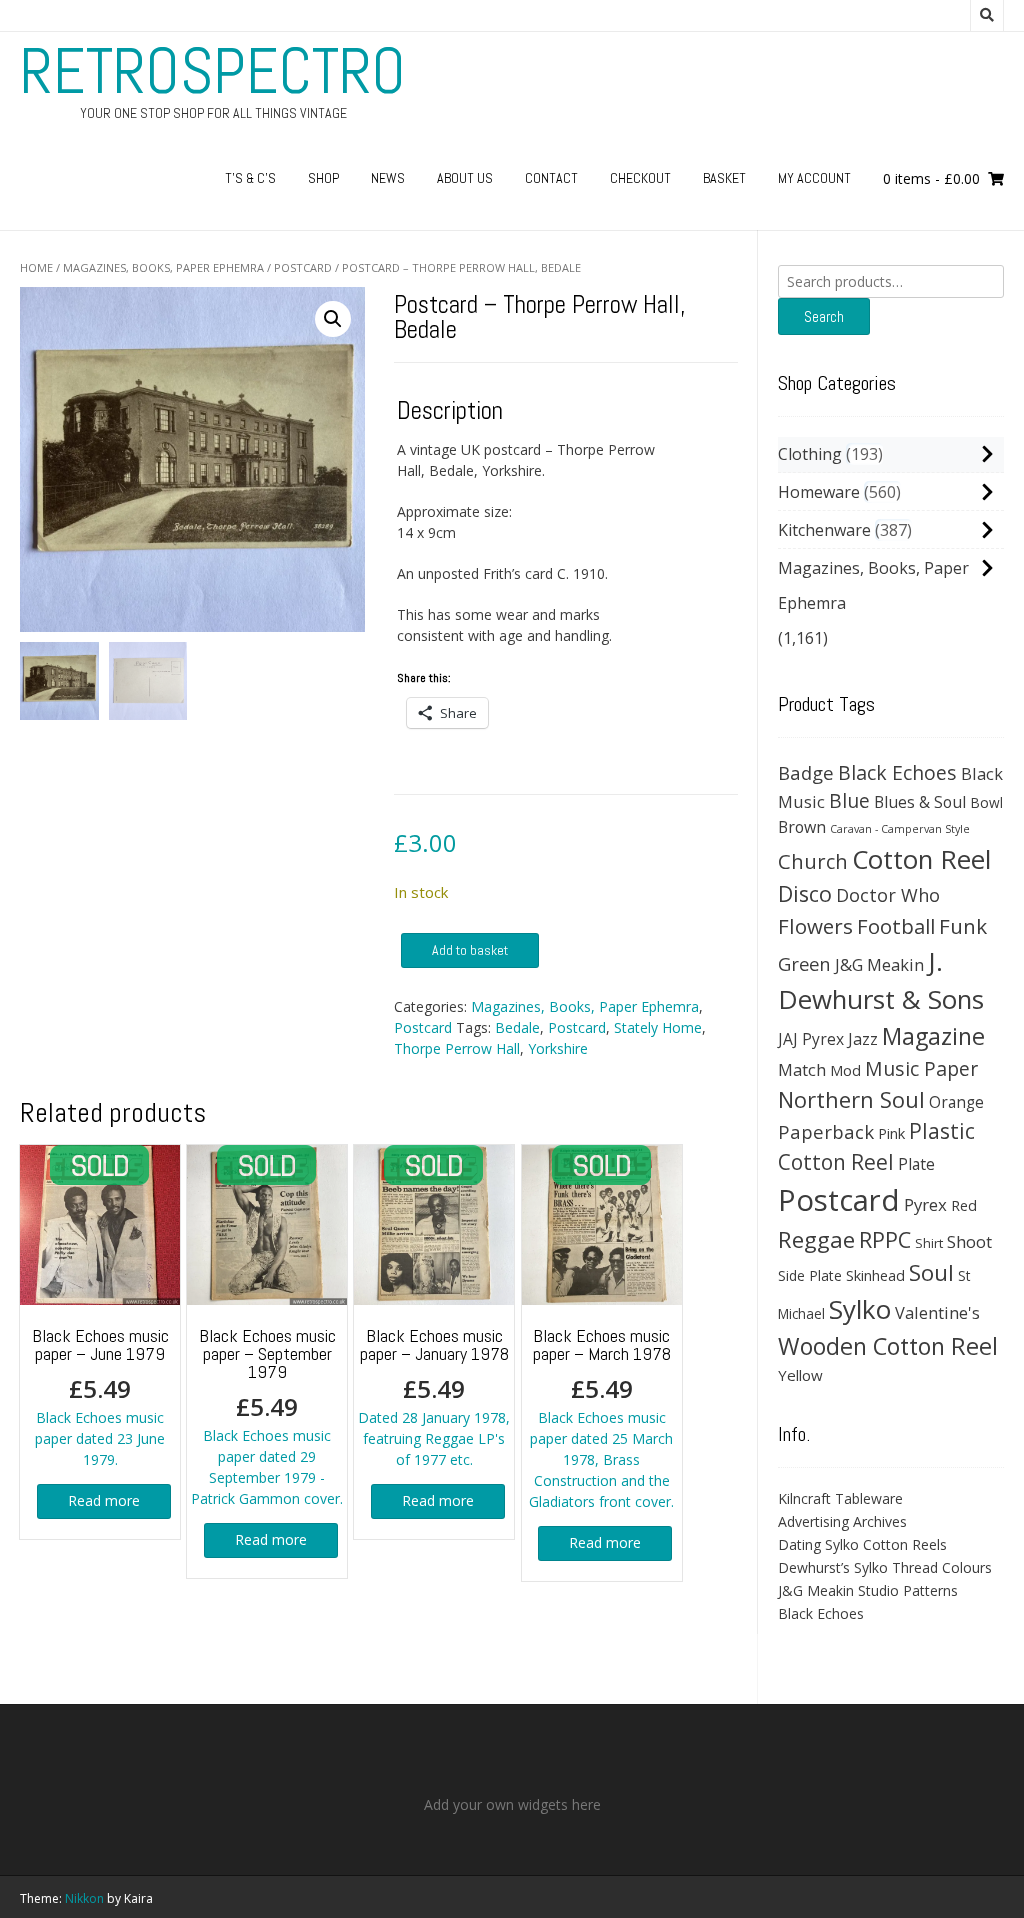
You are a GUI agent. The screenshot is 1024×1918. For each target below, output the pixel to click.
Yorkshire (558, 1048)
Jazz (863, 1039)
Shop (323, 178)
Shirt (929, 1243)
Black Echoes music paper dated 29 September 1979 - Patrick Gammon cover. (267, 1416)
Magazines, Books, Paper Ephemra (163, 267)
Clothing (810, 454)
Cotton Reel (921, 859)
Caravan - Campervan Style (900, 829)
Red (964, 1205)
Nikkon (84, 1898)
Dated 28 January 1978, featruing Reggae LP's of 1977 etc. (434, 1396)
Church (813, 861)
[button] (333, 319)
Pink (891, 1133)
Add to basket (470, 950)
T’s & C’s (250, 178)
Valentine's (937, 1312)
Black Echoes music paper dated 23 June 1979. (100, 1396)
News (388, 178)
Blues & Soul (920, 802)
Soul (931, 1272)
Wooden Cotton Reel (888, 1346)
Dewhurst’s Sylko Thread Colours (885, 1567)
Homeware (819, 492)
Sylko (860, 1309)
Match (802, 1069)
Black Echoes (897, 772)
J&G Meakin (879, 964)
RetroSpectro (213, 71)
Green (804, 963)
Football (896, 926)
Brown (802, 827)
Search (824, 316)
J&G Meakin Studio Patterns (868, 1590)
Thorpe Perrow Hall (457, 1048)
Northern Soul (851, 1099)
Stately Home (658, 1027)
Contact (551, 178)
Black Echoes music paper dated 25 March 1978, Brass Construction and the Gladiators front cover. (601, 1417)
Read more (104, 1500)
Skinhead (875, 1275)
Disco (805, 893)
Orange (956, 1102)
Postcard (303, 267)
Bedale (517, 1027)
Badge (806, 772)
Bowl (986, 802)
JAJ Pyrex (811, 1039)
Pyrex (925, 1204)
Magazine (933, 1036)
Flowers (815, 926)
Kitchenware (824, 530)
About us (465, 178)
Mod (845, 1070)
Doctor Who (888, 895)
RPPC (885, 1239)
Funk (963, 926)
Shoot (969, 1241)
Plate (916, 1164)
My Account (814, 178)
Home (36, 267)
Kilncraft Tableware (840, 1498)
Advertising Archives (842, 1521)
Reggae (816, 1239)
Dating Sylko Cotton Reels (862, 1544)
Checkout (640, 178)
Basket (724, 178)
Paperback (826, 1131)
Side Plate (810, 1275)
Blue (849, 801)
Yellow (800, 1375)
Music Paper (921, 1068)
